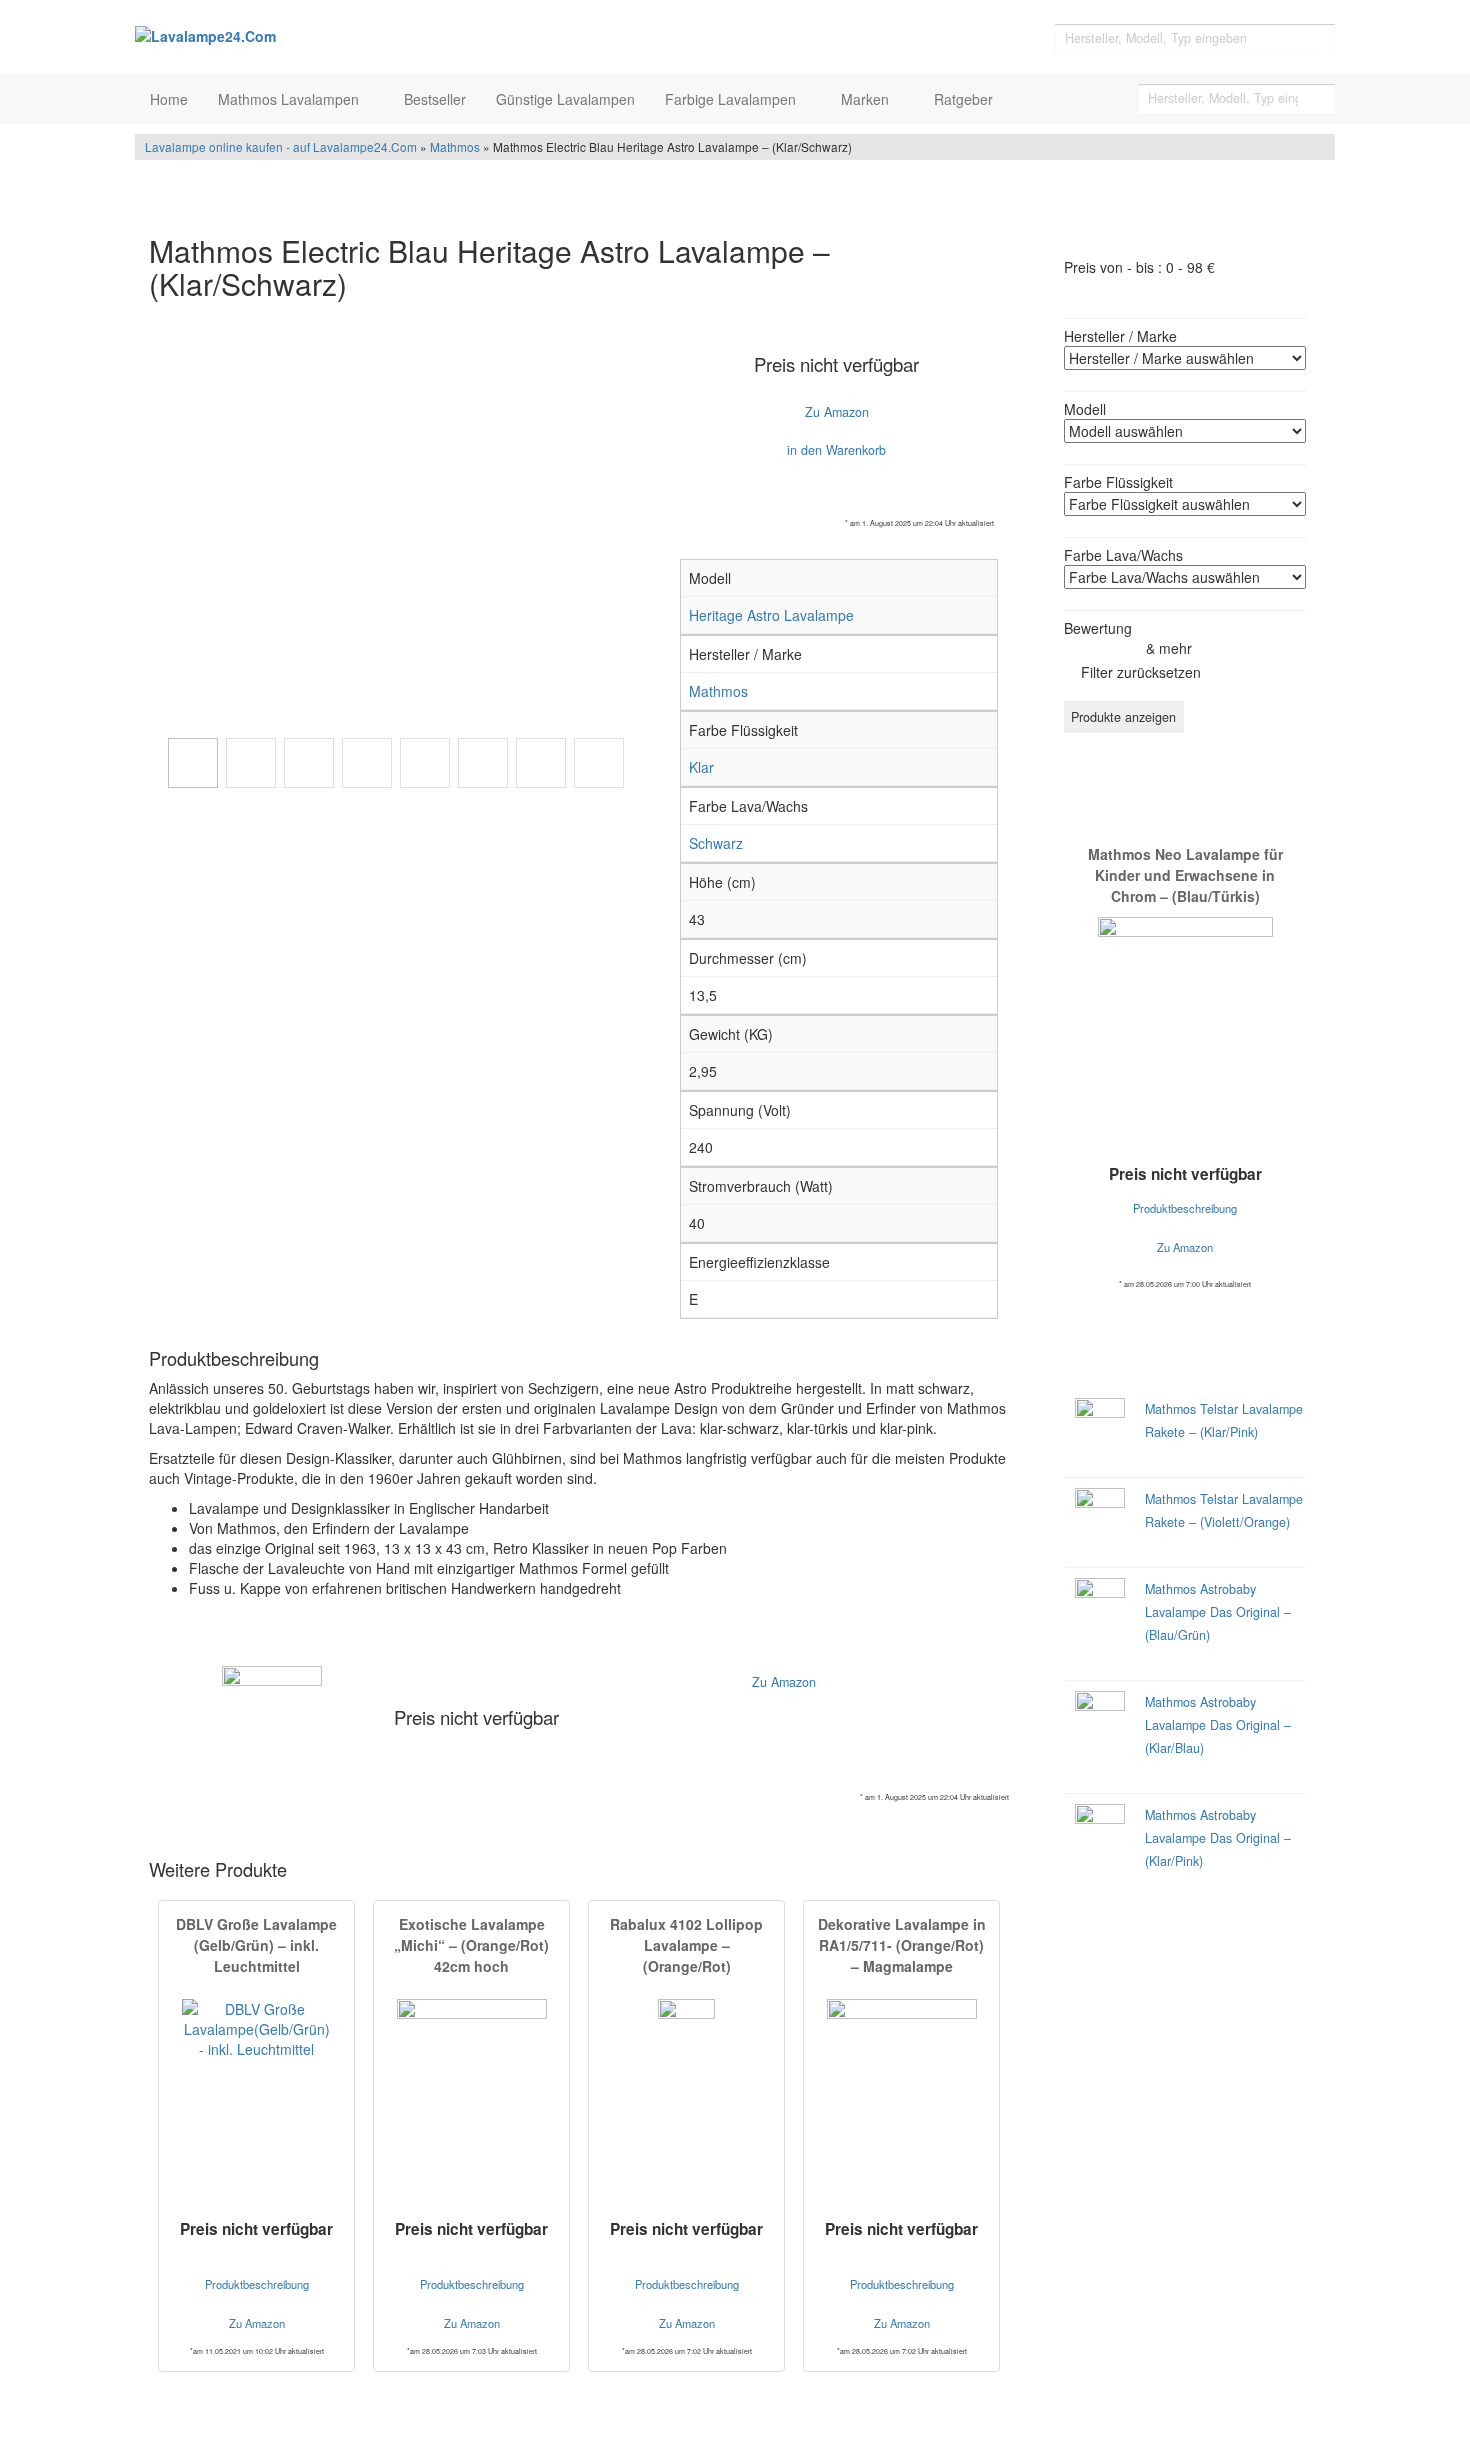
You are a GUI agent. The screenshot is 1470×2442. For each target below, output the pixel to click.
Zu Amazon (837, 412)
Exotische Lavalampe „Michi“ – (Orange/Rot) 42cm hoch (471, 1945)
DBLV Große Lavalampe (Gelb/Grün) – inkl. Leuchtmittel (256, 1945)
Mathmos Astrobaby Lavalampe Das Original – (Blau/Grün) (1218, 1612)
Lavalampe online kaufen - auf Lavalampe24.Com (281, 146)
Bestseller (435, 99)
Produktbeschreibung (257, 2284)
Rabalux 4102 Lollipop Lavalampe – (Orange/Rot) (686, 1945)
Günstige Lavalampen (565, 99)
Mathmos (455, 146)
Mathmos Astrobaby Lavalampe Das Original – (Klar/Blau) (1218, 1725)
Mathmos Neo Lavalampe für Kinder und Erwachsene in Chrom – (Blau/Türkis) (1185, 875)
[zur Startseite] (385, 35)
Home (169, 99)
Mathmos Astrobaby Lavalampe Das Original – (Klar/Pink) (1218, 1838)
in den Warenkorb (836, 450)
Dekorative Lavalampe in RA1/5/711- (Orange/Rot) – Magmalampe (902, 1945)
